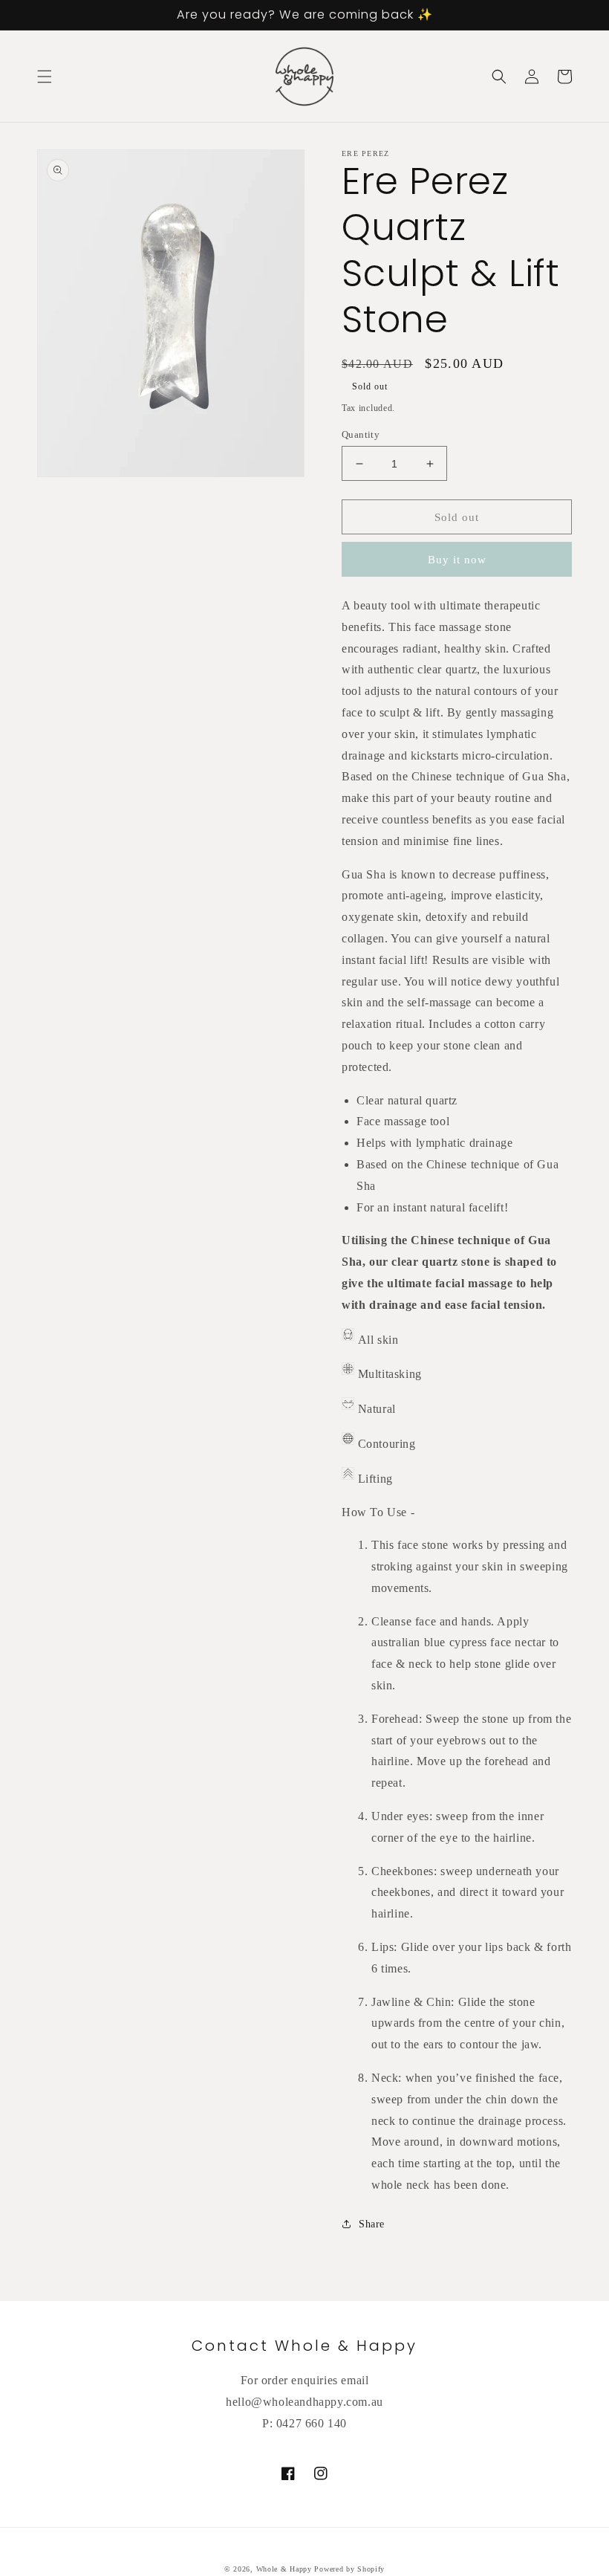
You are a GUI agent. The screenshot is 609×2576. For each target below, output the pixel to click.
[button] (45, 77)
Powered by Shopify (349, 2569)
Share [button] (372, 2224)
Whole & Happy (284, 2569)
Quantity (361, 434)
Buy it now (457, 560)
